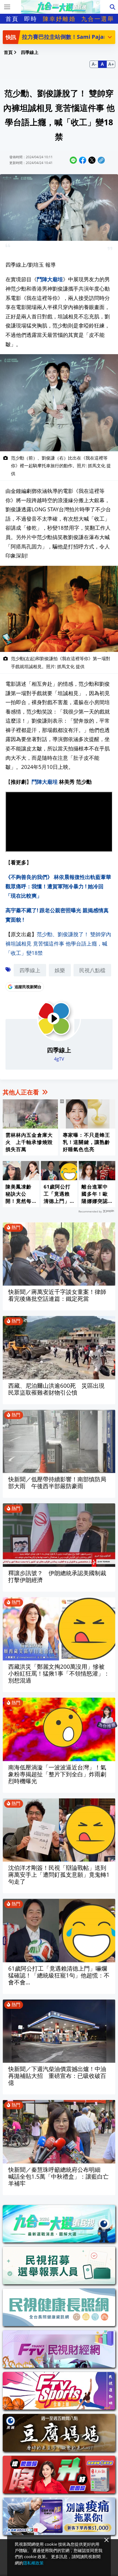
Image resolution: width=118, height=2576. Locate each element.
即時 (31, 19)
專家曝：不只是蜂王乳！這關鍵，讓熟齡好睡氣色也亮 (86, 1142)
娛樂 (60, 970)
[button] (110, 37)
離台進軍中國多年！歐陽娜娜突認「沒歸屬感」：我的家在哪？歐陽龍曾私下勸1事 (95, 1194)
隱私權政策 (33, 2563)
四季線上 (30, 970)
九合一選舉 (98, 19)
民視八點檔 (92, 970)
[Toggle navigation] (7, 7)
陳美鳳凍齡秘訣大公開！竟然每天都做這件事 (19, 1194)
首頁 (12, 19)
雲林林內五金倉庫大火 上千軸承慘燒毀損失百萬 (29, 1142)
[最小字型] (94, 64)
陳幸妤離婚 (59, 19)
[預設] (102, 64)
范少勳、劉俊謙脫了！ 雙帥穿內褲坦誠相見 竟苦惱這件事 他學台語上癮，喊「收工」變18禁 (58, 943)
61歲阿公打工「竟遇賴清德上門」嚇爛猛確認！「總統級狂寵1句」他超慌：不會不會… (58, 1194)
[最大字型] (111, 64)
